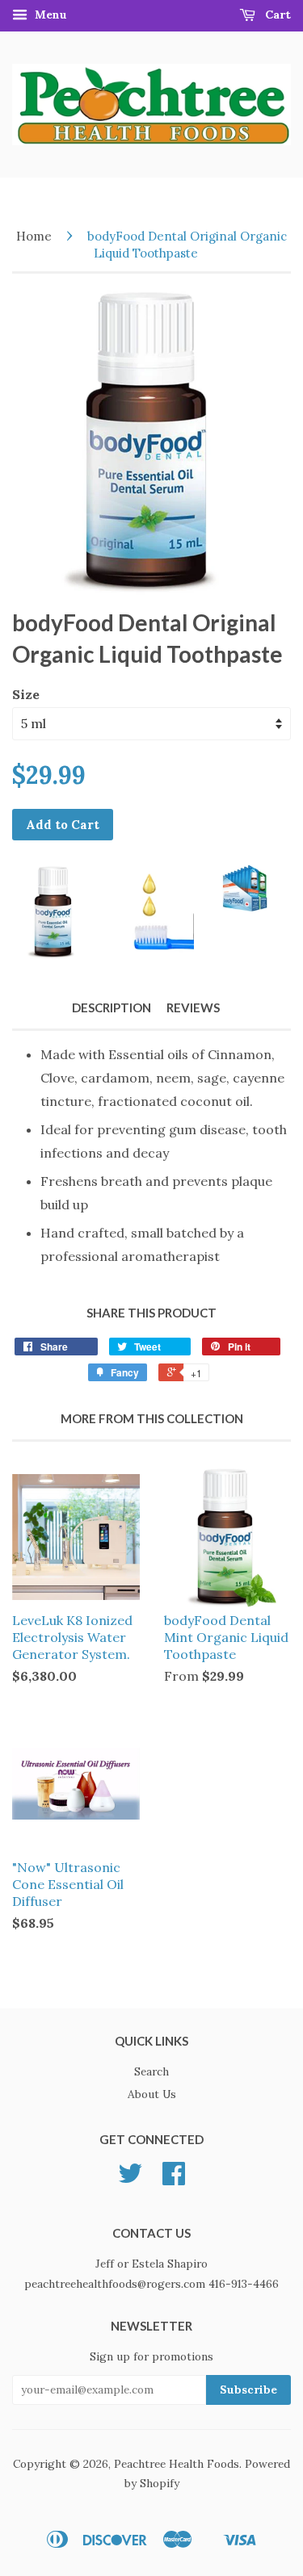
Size (26, 694)
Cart (276, 15)
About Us (152, 2094)
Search (151, 2071)
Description (112, 1007)
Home (34, 236)
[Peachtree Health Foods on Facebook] (174, 2179)
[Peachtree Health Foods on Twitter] (130, 2179)
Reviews (193, 1007)
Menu (49, 15)
